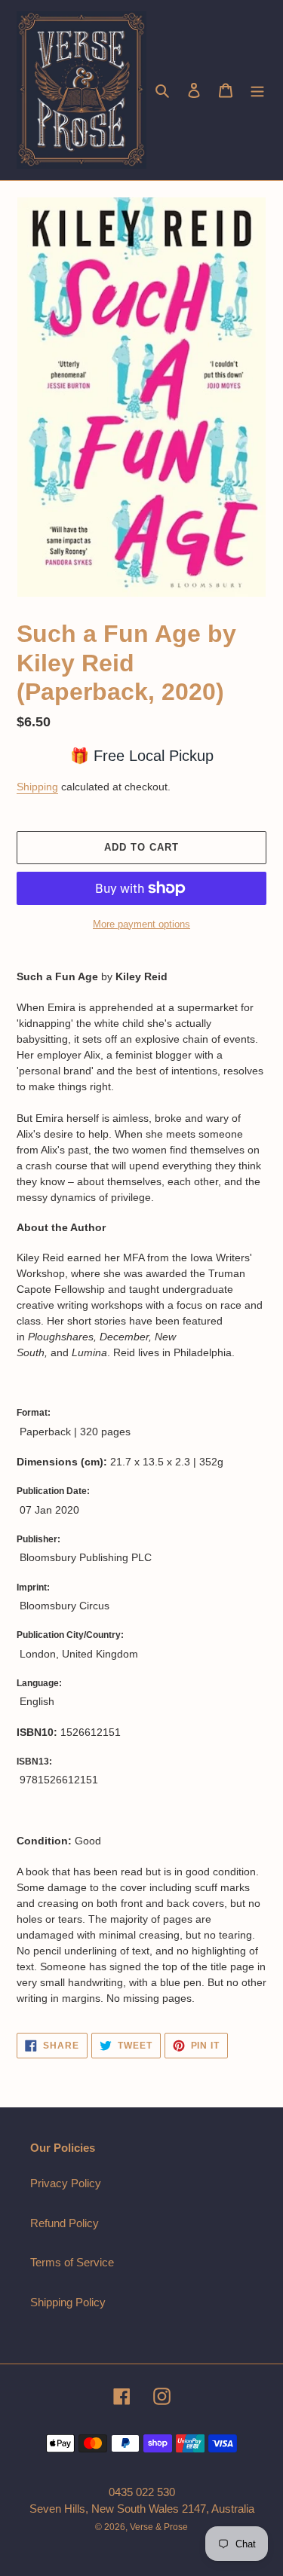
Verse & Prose (159, 2527)
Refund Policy (65, 2223)
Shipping (37, 787)
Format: (34, 1413)
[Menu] (257, 90)
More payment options (141, 924)
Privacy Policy (66, 2183)
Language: (39, 1683)
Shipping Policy (68, 2302)
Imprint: (33, 1587)
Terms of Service (72, 2262)
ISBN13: (34, 1762)
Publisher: (38, 1539)
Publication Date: (53, 1491)
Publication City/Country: (70, 1635)
